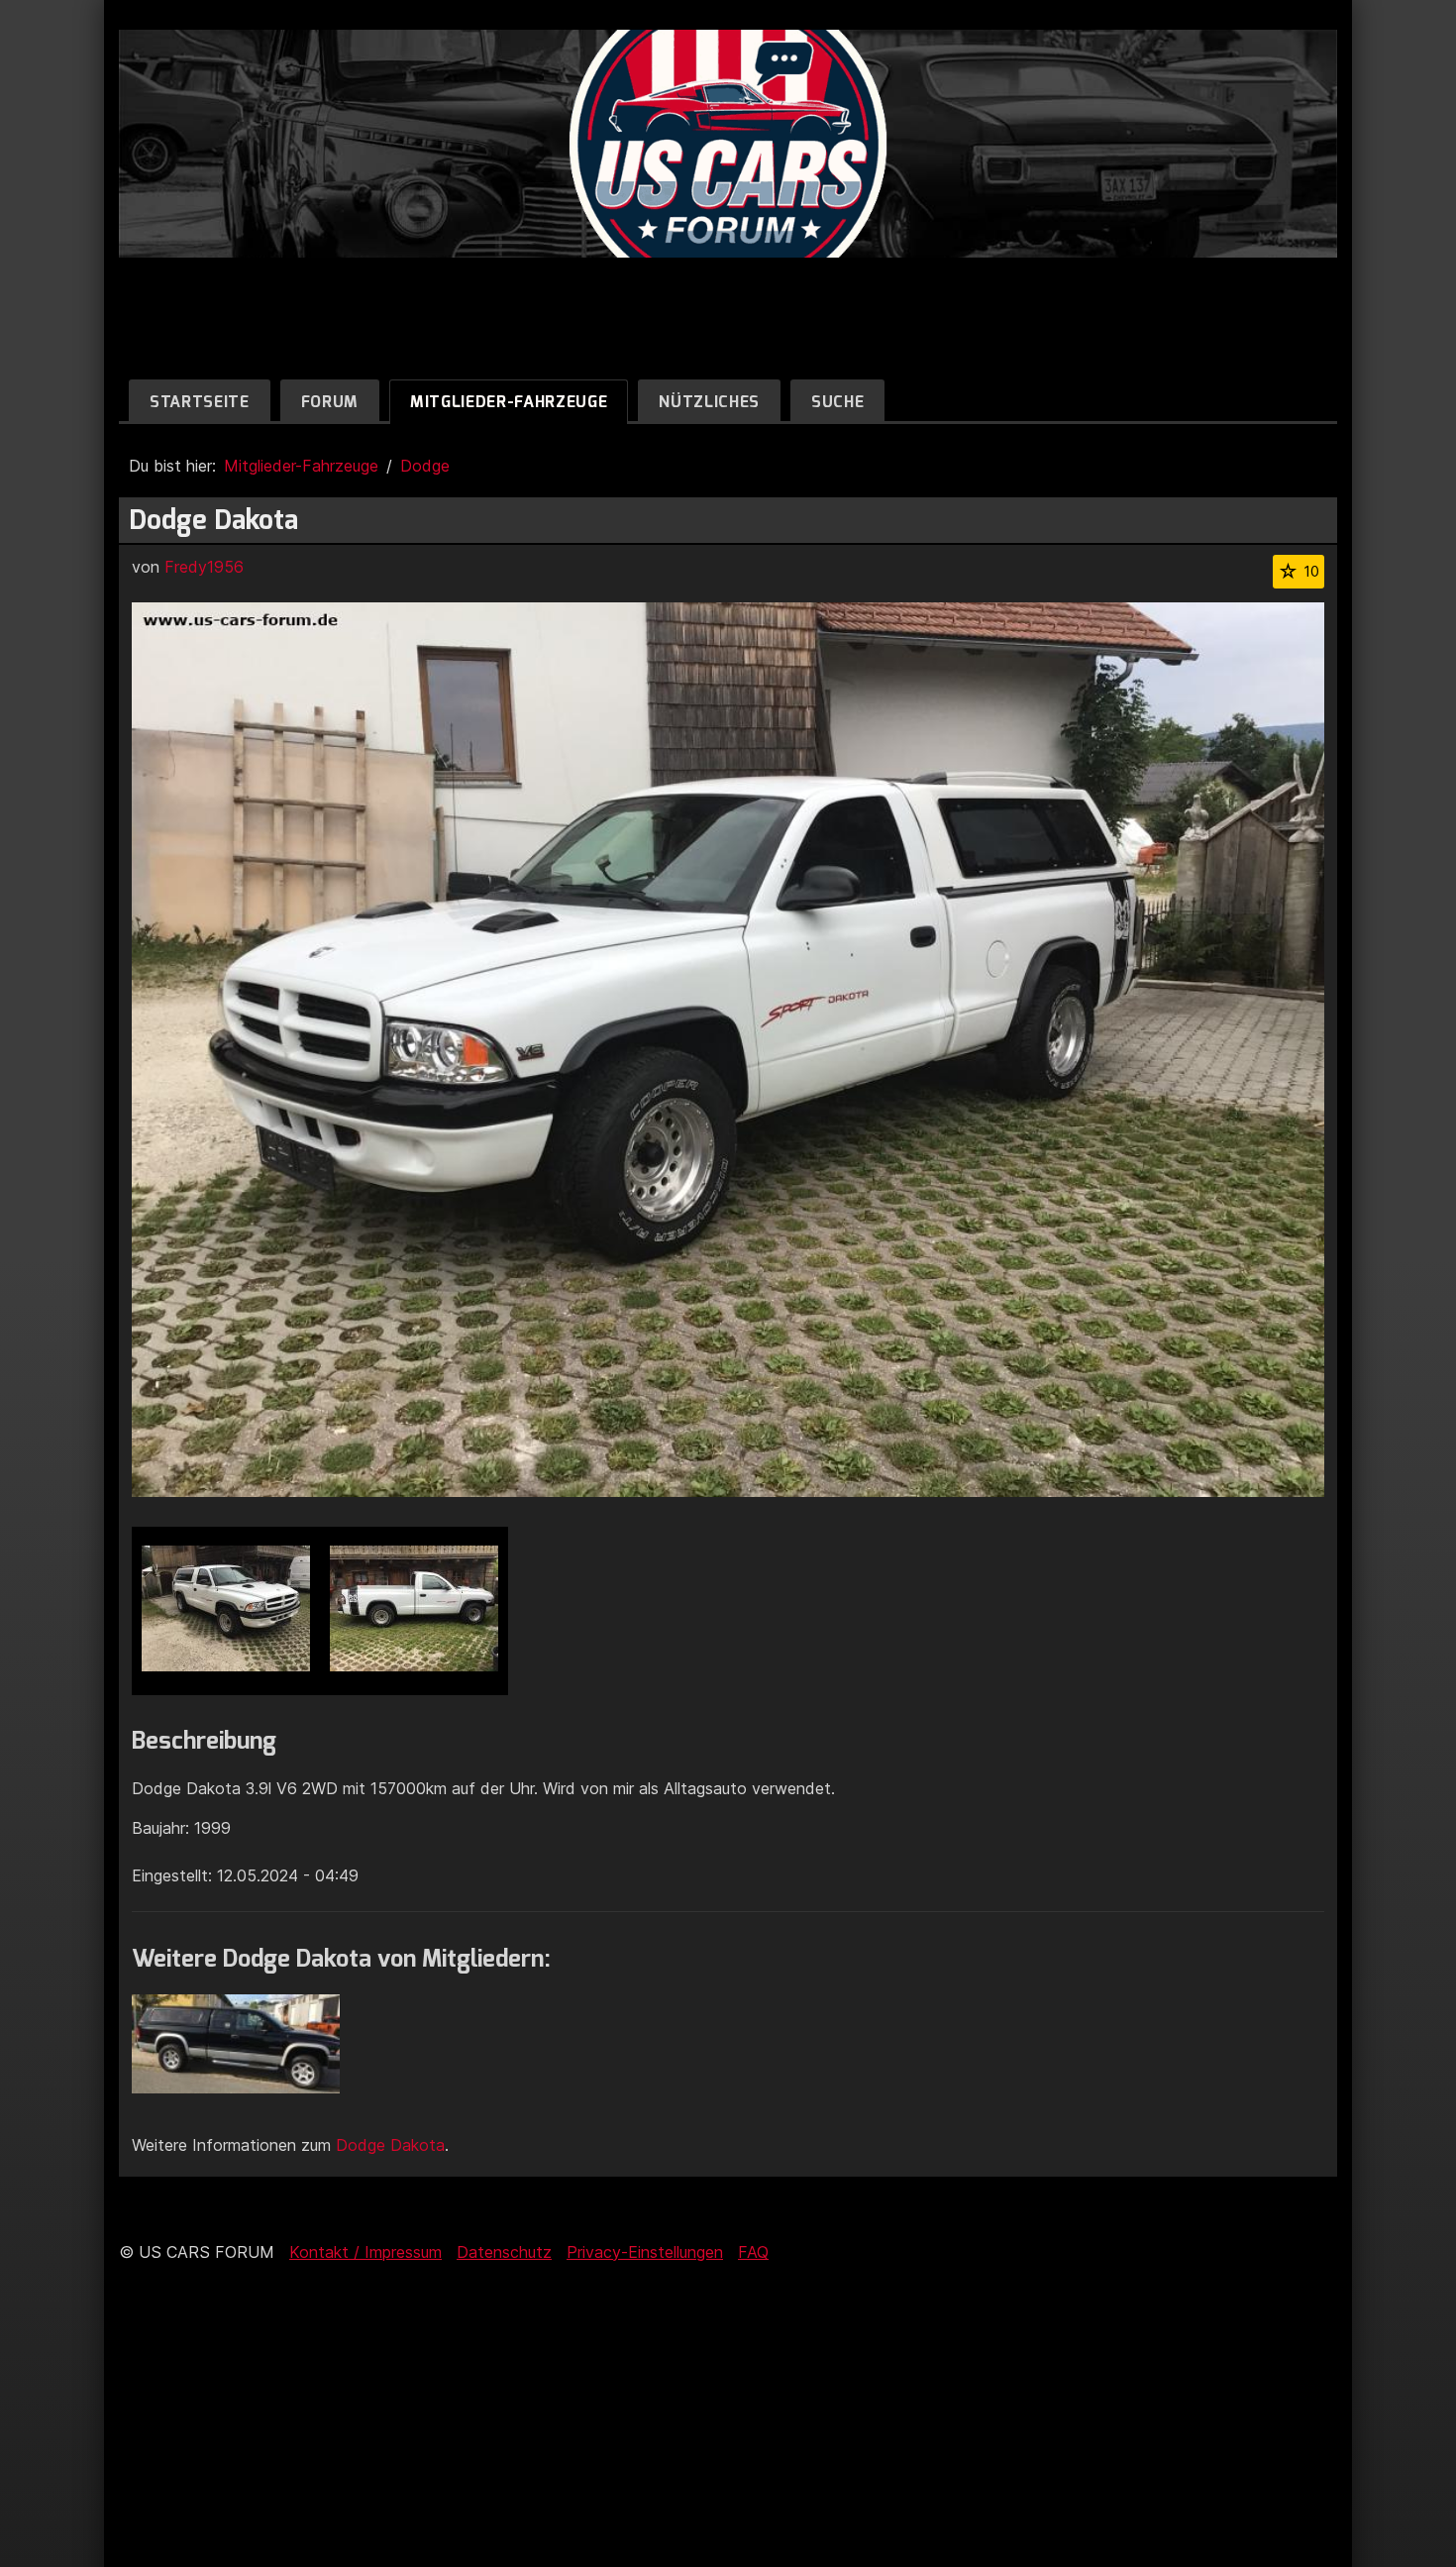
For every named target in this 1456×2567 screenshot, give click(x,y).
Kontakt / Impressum (365, 2252)
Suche (837, 402)
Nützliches (709, 402)
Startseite (200, 402)
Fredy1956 (204, 567)
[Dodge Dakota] (226, 1611)
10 (1311, 571)
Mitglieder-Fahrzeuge (509, 402)
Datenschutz (504, 2252)
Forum (330, 402)
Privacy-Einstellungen (645, 2252)
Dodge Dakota (390, 2145)
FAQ (753, 2252)
